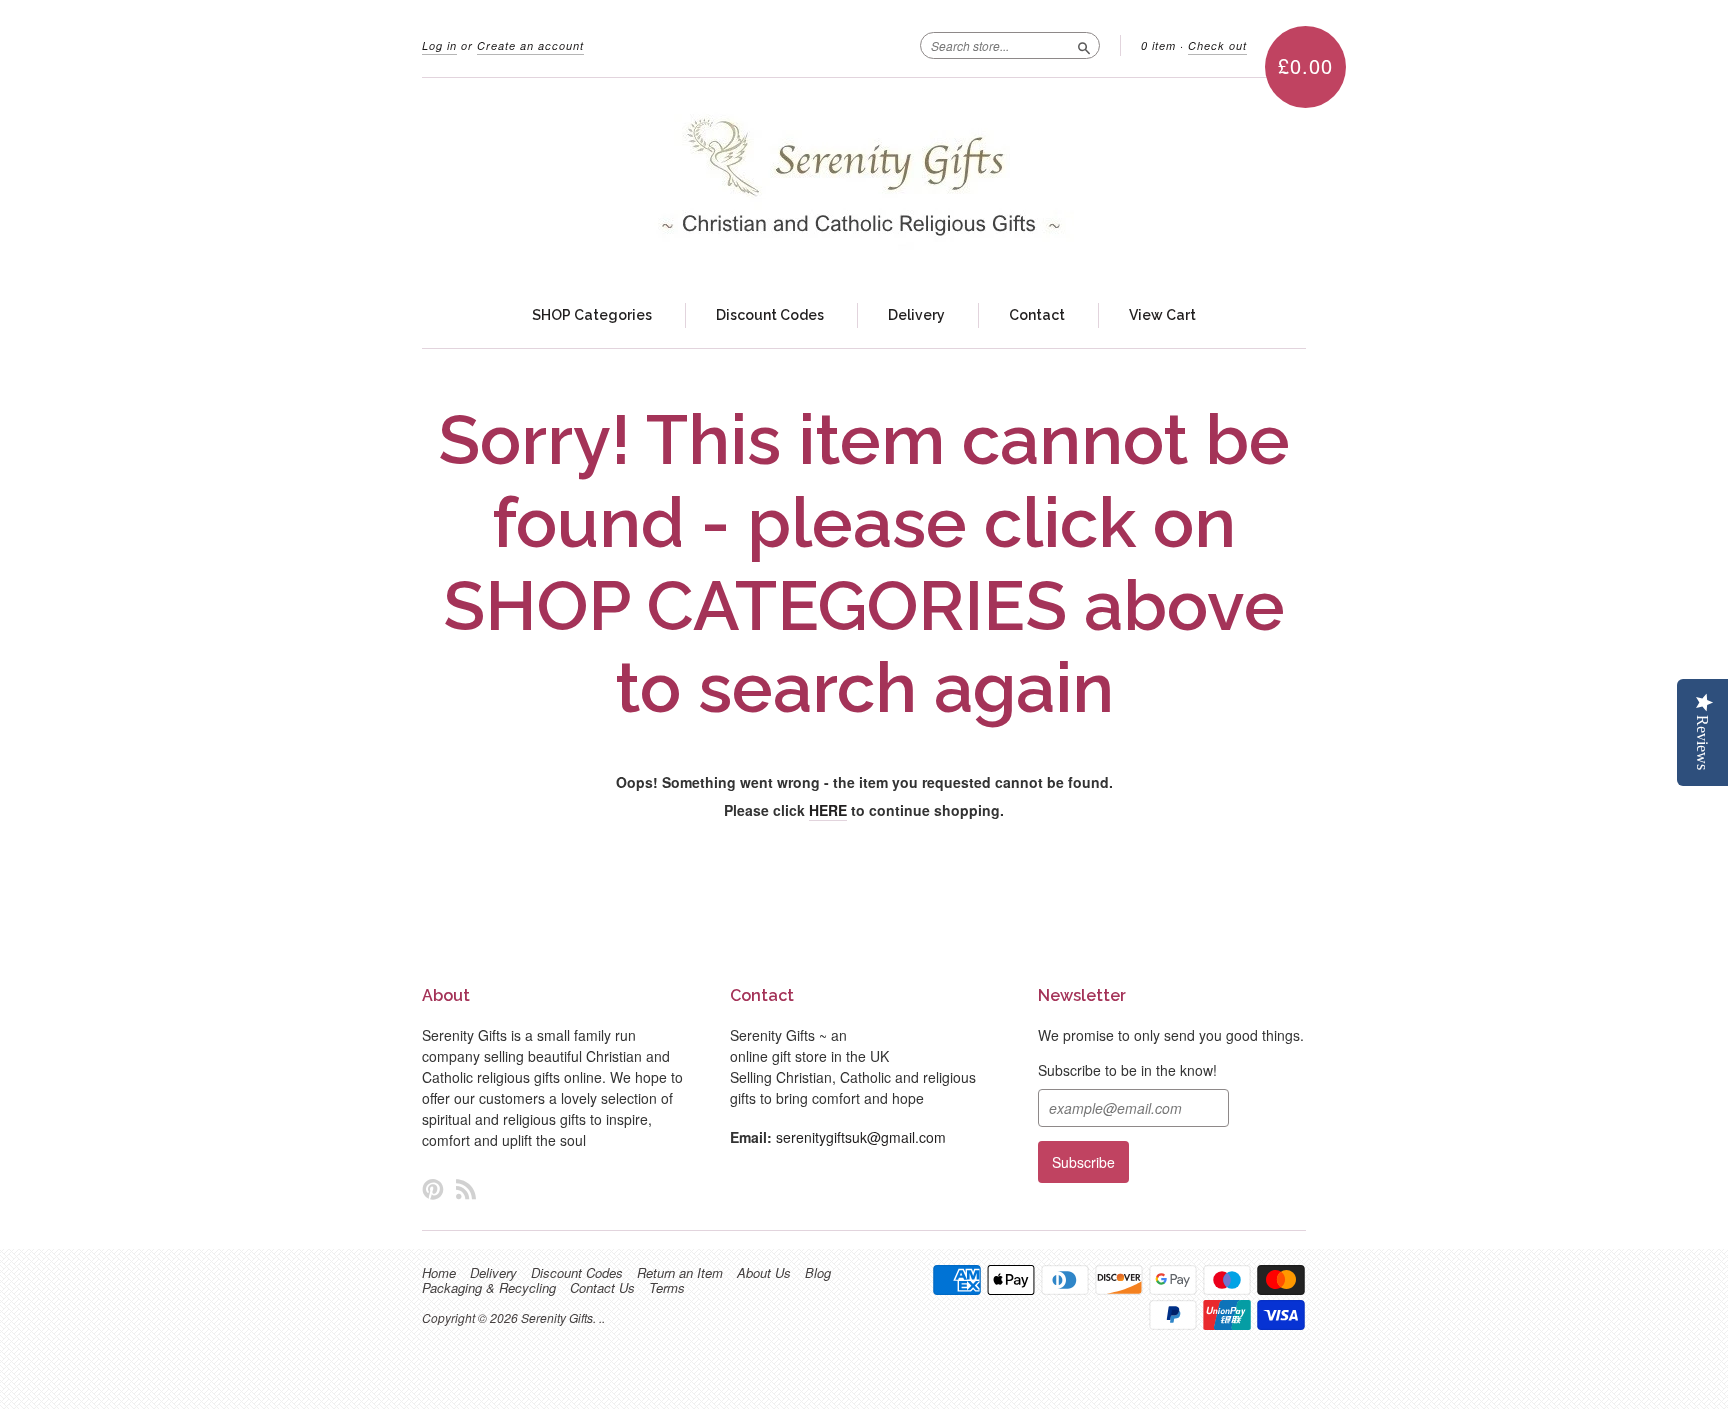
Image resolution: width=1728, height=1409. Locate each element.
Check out (1217, 45)
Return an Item (680, 1273)
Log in (439, 45)
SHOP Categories (592, 315)
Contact (1037, 315)
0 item (1158, 45)
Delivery (916, 315)
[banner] (864, 180)
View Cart (1162, 315)
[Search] (1084, 45)
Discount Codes (770, 315)
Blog (818, 1273)
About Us (764, 1273)
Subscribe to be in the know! (1127, 1070)
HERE (828, 810)
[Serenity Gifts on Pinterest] (433, 1188)
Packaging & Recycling (489, 1288)
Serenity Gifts (557, 1317)
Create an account (530, 45)
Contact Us (602, 1288)
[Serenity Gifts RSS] (466, 1188)
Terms (667, 1288)
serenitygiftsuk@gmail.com (861, 1137)
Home (439, 1273)
